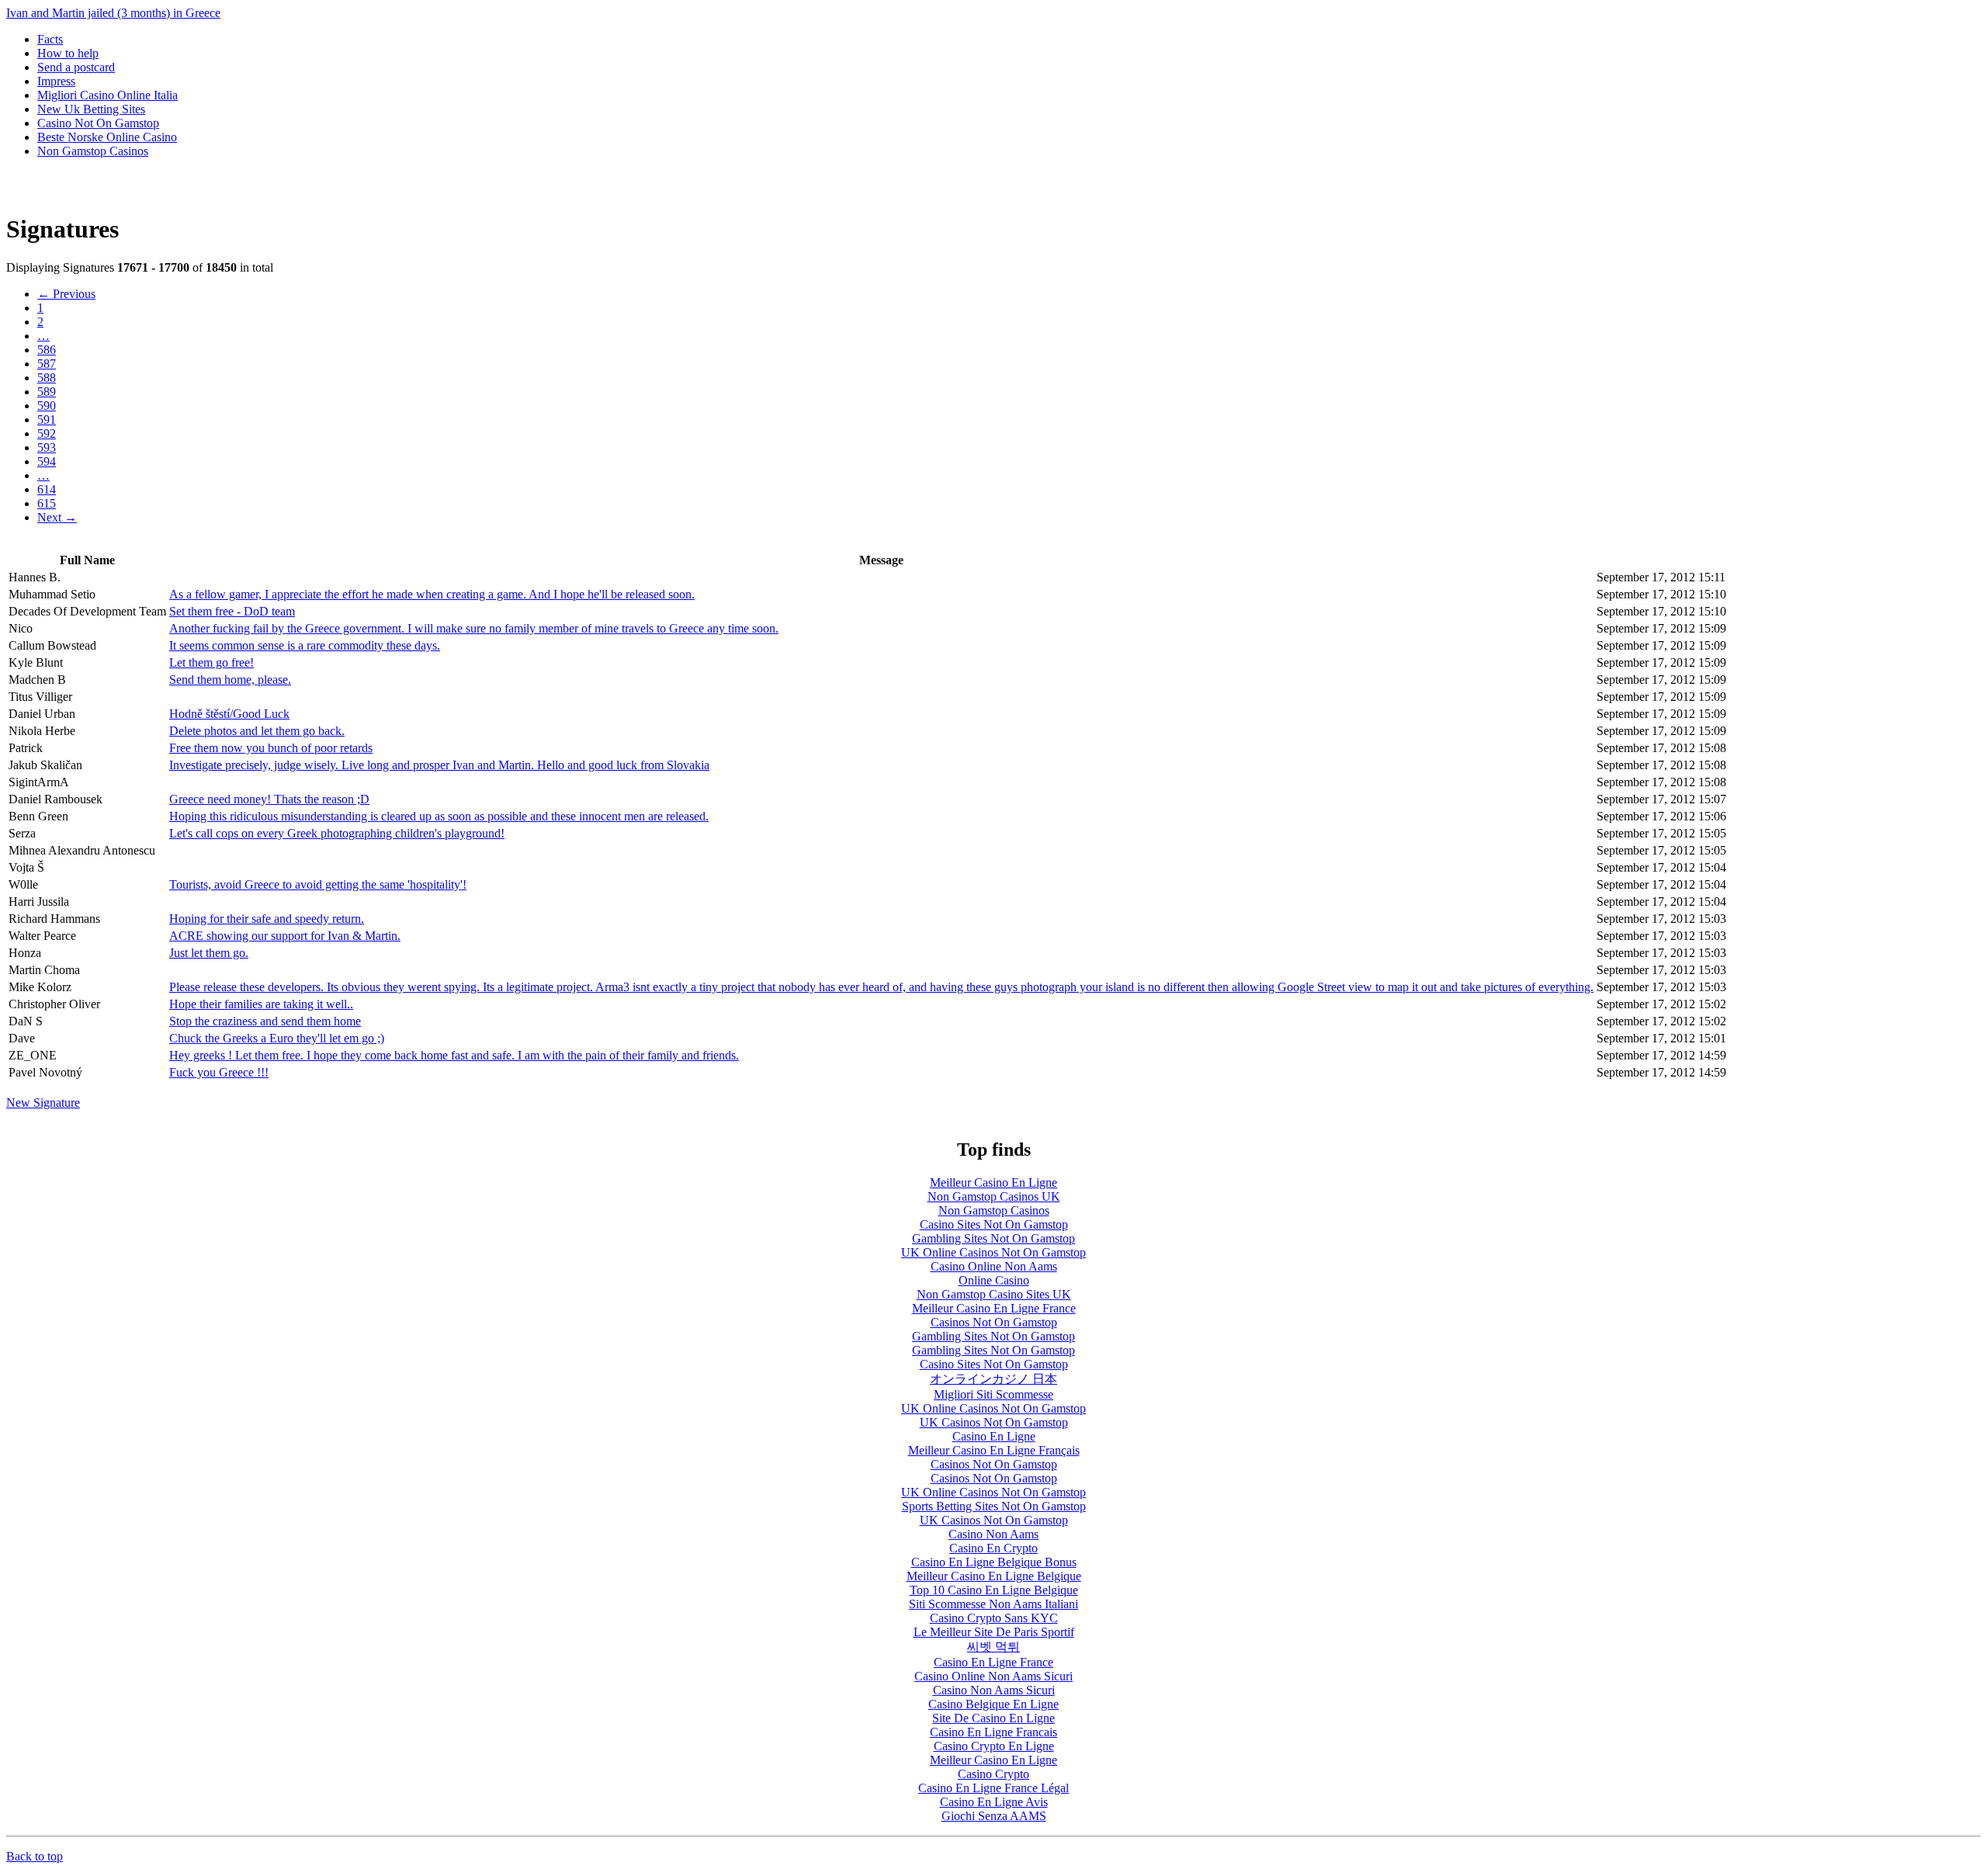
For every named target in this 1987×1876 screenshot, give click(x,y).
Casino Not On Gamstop (98, 123)
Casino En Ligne (994, 1436)
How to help (68, 53)
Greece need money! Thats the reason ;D (269, 799)
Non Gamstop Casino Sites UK (994, 1294)
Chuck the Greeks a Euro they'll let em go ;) (277, 1038)
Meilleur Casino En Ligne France (994, 1308)
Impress (56, 81)
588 (47, 378)
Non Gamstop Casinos (93, 151)
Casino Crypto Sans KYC (994, 1618)
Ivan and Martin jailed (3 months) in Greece (113, 13)
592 (47, 433)
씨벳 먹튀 (993, 1647)
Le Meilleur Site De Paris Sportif (994, 1632)
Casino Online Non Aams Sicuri (993, 1676)
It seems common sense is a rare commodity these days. (305, 645)
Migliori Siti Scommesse (993, 1394)
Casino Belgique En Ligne (993, 1704)
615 (47, 503)
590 (47, 406)
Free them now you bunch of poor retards (271, 748)
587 (47, 364)
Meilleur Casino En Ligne (993, 1182)
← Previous (66, 294)
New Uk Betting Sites (91, 109)
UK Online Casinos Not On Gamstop (993, 1252)
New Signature (43, 1103)
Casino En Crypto (993, 1548)
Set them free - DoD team (232, 611)
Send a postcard (76, 67)
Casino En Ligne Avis (994, 1802)
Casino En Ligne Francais (993, 1732)
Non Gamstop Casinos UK (994, 1196)
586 (47, 350)
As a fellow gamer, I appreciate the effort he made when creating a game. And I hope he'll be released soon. (432, 594)
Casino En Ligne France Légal (993, 1788)
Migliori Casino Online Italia (107, 95)
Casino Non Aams (993, 1534)
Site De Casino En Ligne (993, 1718)
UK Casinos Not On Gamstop (994, 1422)
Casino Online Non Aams (994, 1266)
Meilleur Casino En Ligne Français (994, 1450)
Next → (57, 517)
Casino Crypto (993, 1774)
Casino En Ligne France (993, 1662)
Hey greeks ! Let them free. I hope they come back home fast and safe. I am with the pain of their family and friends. (454, 1055)
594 (47, 461)
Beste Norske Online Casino (107, 137)
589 (47, 392)
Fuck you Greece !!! (219, 1072)
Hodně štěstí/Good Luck (229, 714)
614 (47, 489)
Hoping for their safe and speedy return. (267, 919)
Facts (50, 39)
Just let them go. (209, 953)
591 (47, 420)
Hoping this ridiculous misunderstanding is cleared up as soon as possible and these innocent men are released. (439, 816)
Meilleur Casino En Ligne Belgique (994, 1576)
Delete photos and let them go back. (257, 731)
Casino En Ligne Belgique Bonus (994, 1562)
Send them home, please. (230, 680)
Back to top (35, 1856)
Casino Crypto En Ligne (994, 1746)
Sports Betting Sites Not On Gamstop (994, 1506)
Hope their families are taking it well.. (261, 1004)
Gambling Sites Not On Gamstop (993, 1238)
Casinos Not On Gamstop (994, 1322)
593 (47, 447)
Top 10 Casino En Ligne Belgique (994, 1590)
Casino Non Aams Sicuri (994, 1690)
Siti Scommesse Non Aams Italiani (993, 1604)
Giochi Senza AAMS (994, 1816)
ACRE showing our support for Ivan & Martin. (285, 936)
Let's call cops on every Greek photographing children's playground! (337, 833)
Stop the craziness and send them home (265, 1021)
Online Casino (994, 1280)
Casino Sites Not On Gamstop (994, 1224)
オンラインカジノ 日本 (993, 1379)
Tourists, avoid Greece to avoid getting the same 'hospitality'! (318, 884)
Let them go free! (212, 662)
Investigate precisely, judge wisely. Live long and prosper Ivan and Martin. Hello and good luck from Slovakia (439, 765)
